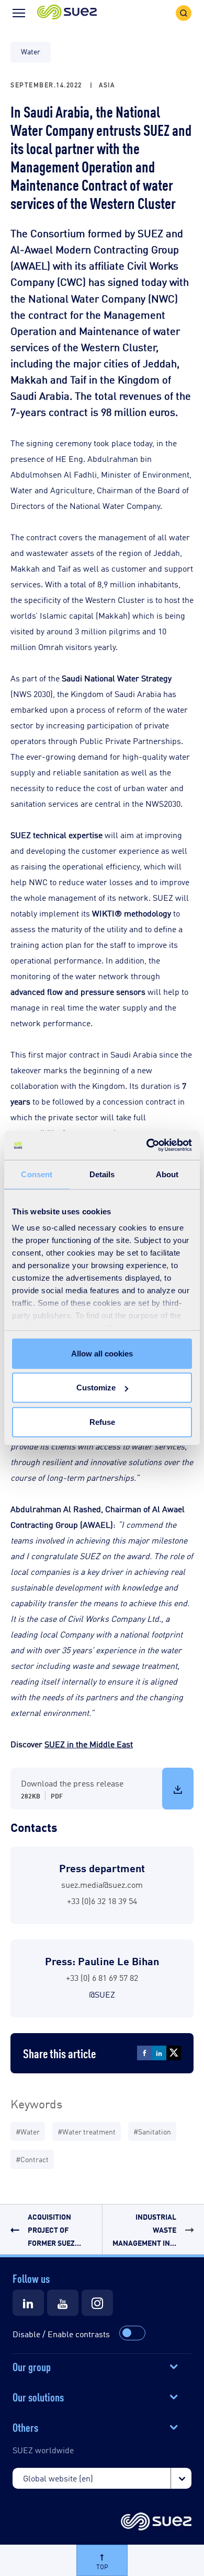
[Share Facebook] (144, 2053)
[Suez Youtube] (63, 2303)
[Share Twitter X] (174, 2053)
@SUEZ (102, 1994)
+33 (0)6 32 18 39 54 (102, 1901)
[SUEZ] (156, 2522)
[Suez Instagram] (97, 2303)
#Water (28, 2131)
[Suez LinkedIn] (28, 2303)
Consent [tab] (37, 1174)
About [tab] (167, 1174)
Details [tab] (102, 1174)
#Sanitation (152, 2131)
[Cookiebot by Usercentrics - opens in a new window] (147, 1145)
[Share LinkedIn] (159, 2053)
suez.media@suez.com (102, 1884)
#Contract (32, 2159)
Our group (32, 2366)
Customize (96, 1388)
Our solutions (38, 2396)
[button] (67, 13)
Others (25, 2427)
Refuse (102, 1422)
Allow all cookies (102, 1353)
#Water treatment (87, 2131)
